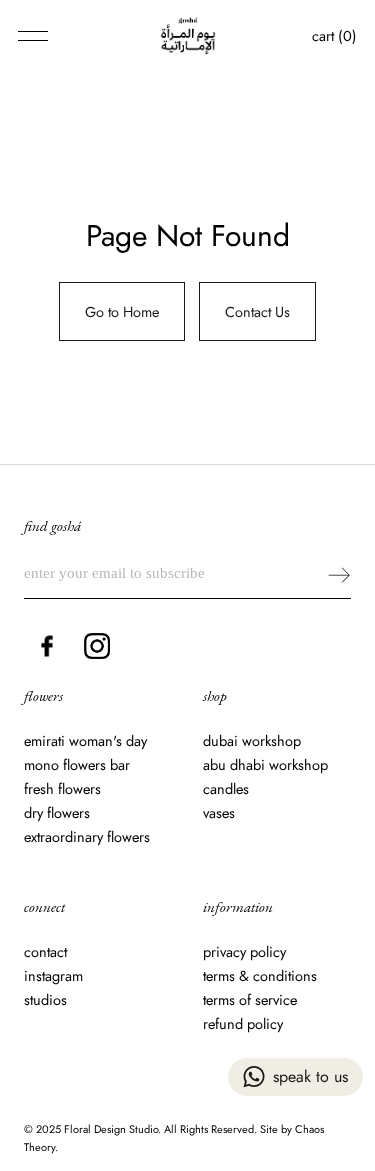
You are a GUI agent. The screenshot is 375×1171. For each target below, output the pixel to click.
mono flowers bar (77, 765)
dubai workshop (252, 741)
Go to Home (122, 311)
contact (45, 952)
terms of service (250, 1000)
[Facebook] (47, 646)
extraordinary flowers (87, 837)
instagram (53, 976)
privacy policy (244, 952)
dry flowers (57, 813)
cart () (334, 35)
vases (219, 813)
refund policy (243, 1024)
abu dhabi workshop (265, 765)
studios (45, 1000)
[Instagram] (97, 646)
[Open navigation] (33, 36)
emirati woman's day (85, 741)
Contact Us (257, 311)
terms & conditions (260, 976)
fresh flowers (62, 789)
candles (226, 789)
